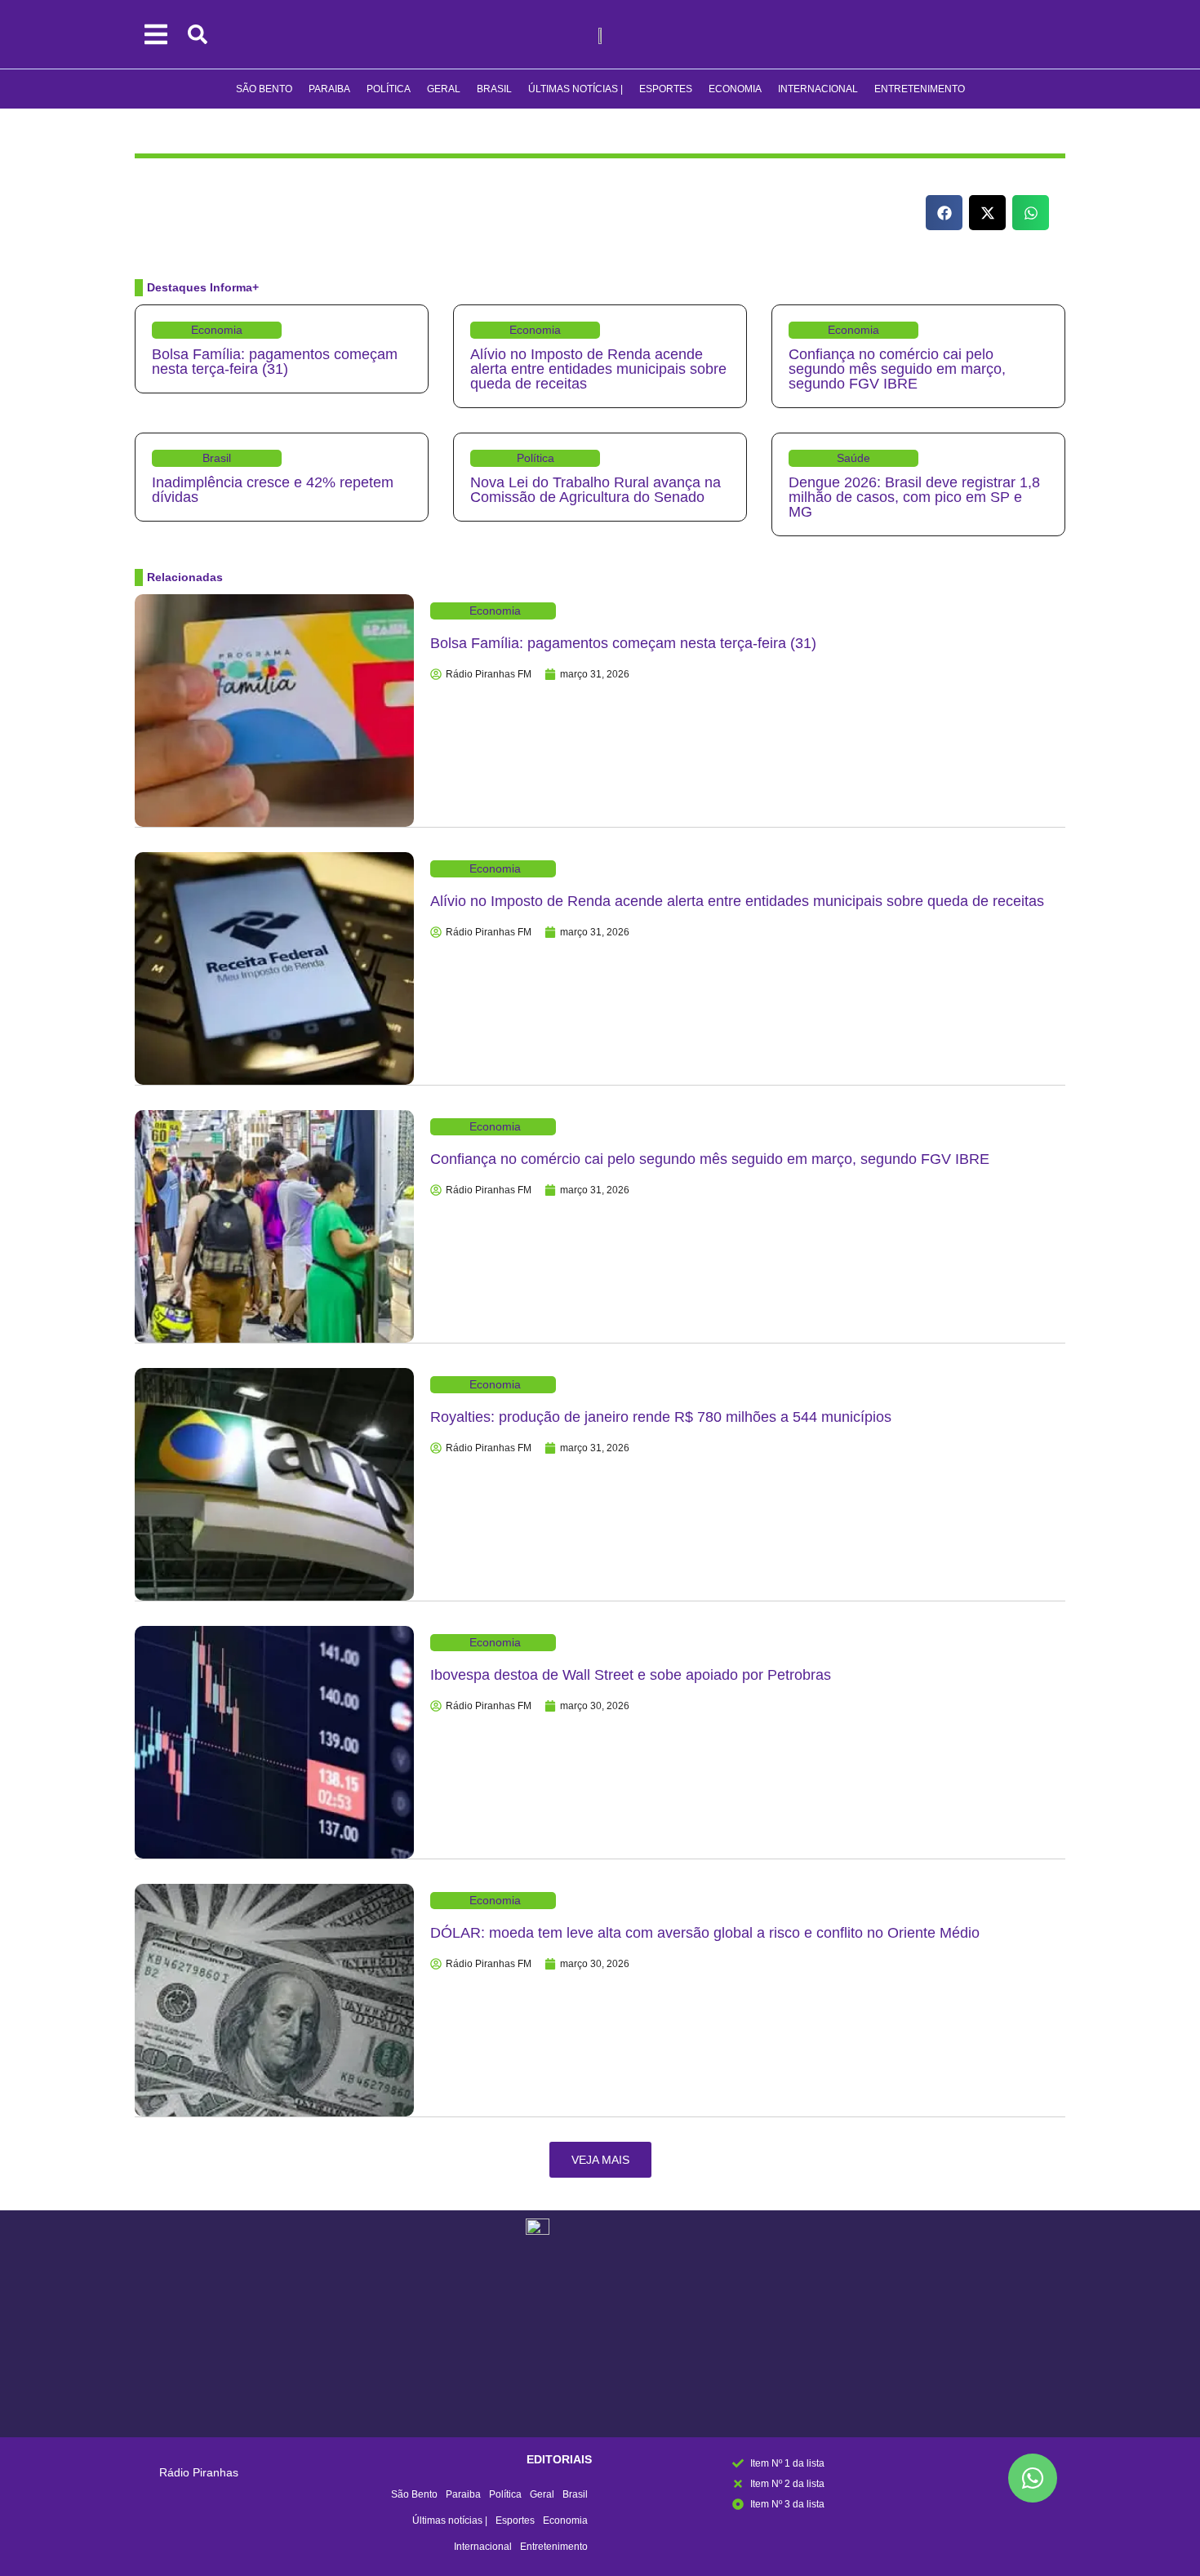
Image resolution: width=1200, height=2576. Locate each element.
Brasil (494, 89)
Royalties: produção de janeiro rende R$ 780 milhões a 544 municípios (661, 1417)
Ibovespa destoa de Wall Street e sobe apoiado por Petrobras (631, 1675)
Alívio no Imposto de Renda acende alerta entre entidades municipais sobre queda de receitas (598, 369)
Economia (735, 89)
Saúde (853, 458)
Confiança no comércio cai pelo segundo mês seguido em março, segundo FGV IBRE (897, 369)
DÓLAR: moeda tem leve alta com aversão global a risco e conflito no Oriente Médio (705, 1933)
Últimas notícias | (576, 89)
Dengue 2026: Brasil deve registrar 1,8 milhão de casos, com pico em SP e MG (914, 497)
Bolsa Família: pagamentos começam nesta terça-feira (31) (275, 362)
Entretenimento (920, 89)
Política (389, 89)
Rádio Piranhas (199, 2472)
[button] (944, 213)
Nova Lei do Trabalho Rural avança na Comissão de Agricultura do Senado (596, 490)
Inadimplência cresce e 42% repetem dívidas (273, 490)
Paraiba (329, 89)
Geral (444, 89)
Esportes (666, 89)
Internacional (818, 89)
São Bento (264, 89)
